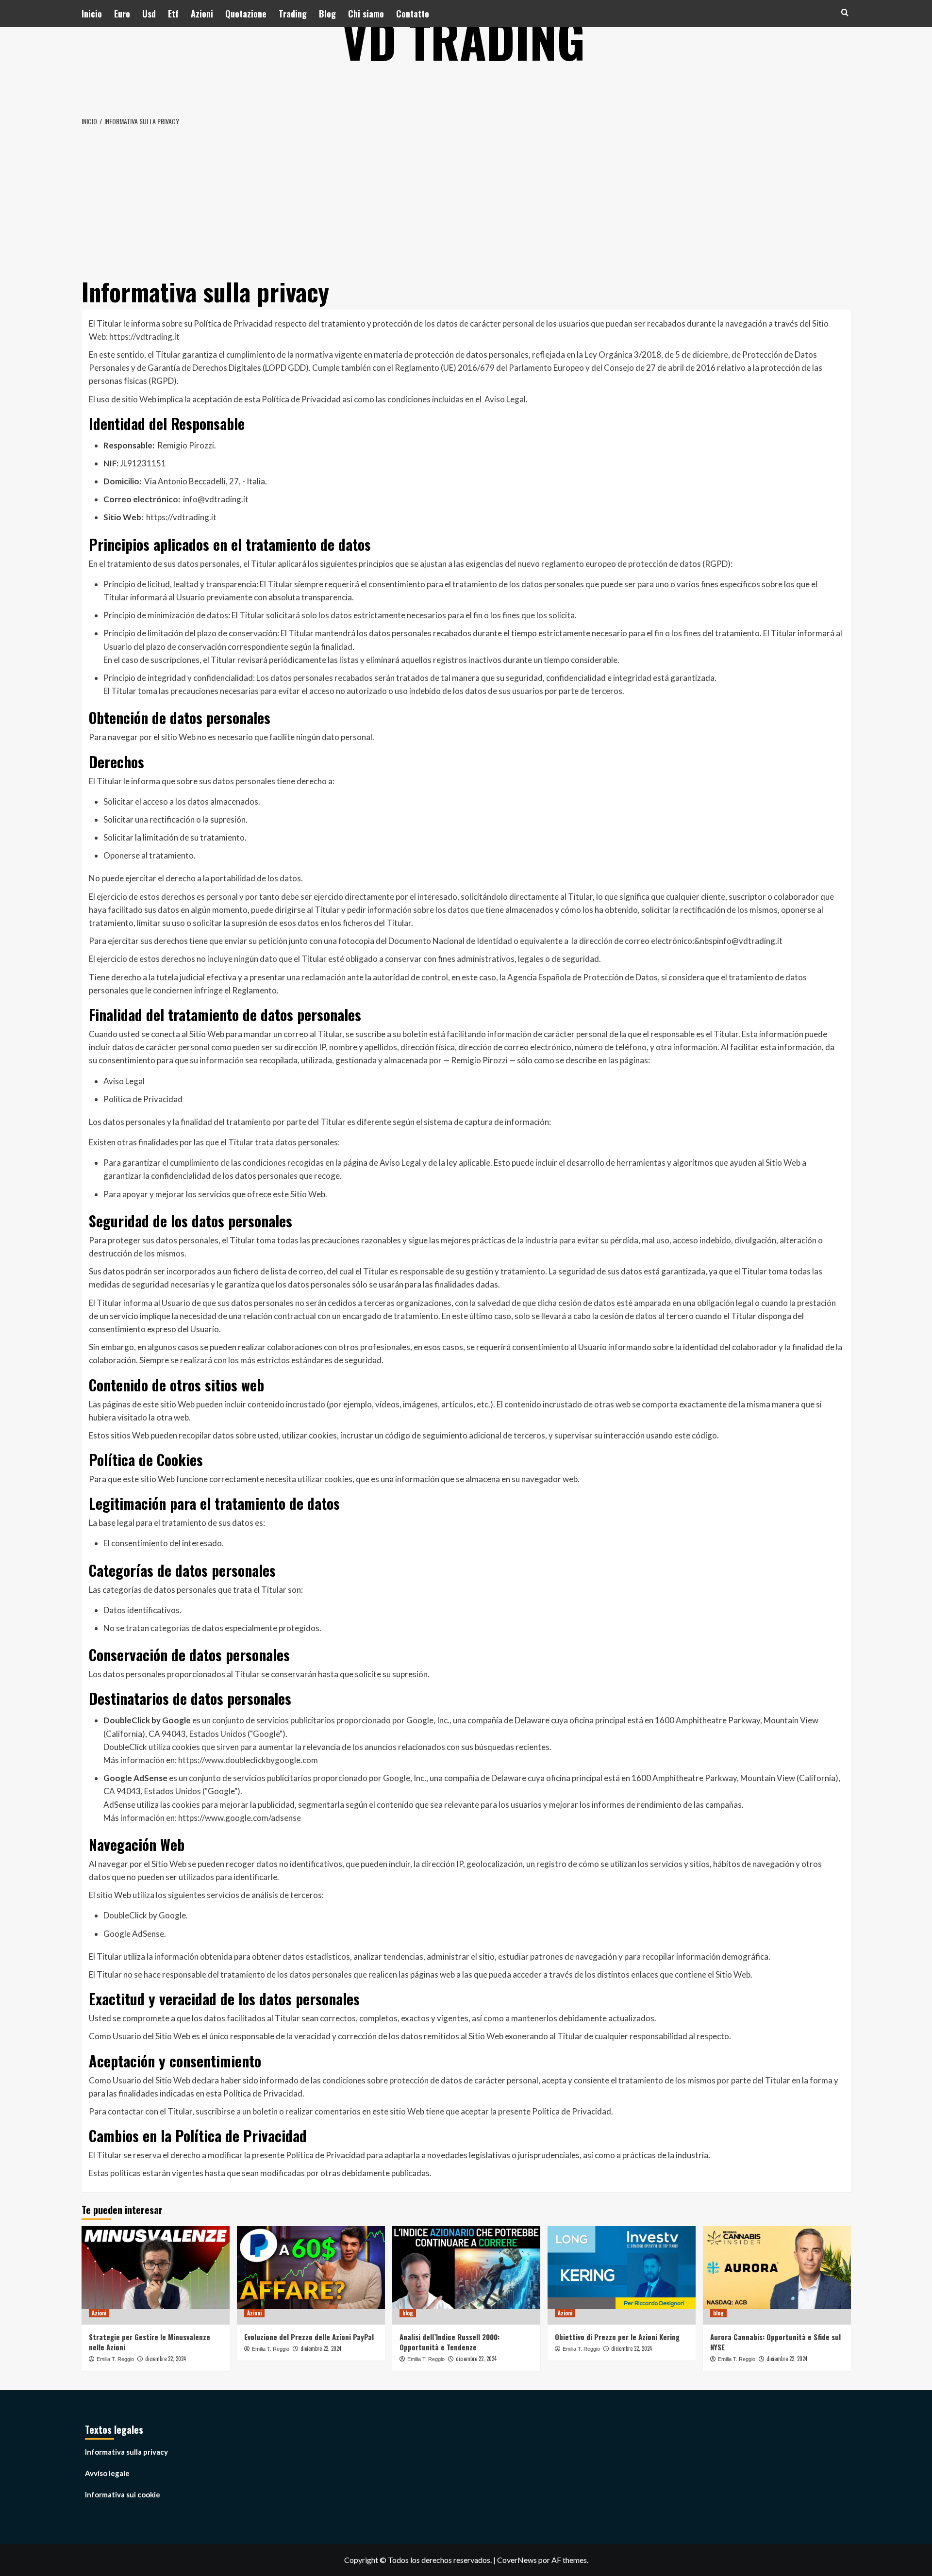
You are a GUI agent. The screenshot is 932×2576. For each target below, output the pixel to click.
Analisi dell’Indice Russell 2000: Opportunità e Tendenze (449, 2342)
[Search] (845, 12)
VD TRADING (464, 39)
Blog (327, 14)
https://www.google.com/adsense (240, 1818)
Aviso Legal (505, 399)
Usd (149, 14)
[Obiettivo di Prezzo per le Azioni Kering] (622, 2275)
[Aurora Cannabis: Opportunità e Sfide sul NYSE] (777, 2275)
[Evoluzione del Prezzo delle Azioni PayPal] (311, 2275)
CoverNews (517, 2560)
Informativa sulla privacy (126, 2452)
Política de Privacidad (143, 1099)
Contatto (413, 14)
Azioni (202, 14)
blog (408, 2313)
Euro (122, 14)
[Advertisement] (466, 200)
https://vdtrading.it (144, 337)
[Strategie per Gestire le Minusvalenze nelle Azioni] (156, 2275)
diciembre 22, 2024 (166, 2359)
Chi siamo (366, 14)
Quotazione (246, 14)
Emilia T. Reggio (115, 2359)
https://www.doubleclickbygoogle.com (248, 1760)
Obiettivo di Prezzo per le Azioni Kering (617, 2337)
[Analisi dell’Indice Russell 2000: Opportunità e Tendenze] (466, 2275)
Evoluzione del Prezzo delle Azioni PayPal (309, 2337)
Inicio (92, 14)
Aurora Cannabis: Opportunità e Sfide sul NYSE (775, 2342)
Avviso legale (107, 2473)
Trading (293, 14)
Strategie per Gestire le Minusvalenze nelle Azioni (150, 2342)
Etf (173, 14)
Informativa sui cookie (123, 2494)
